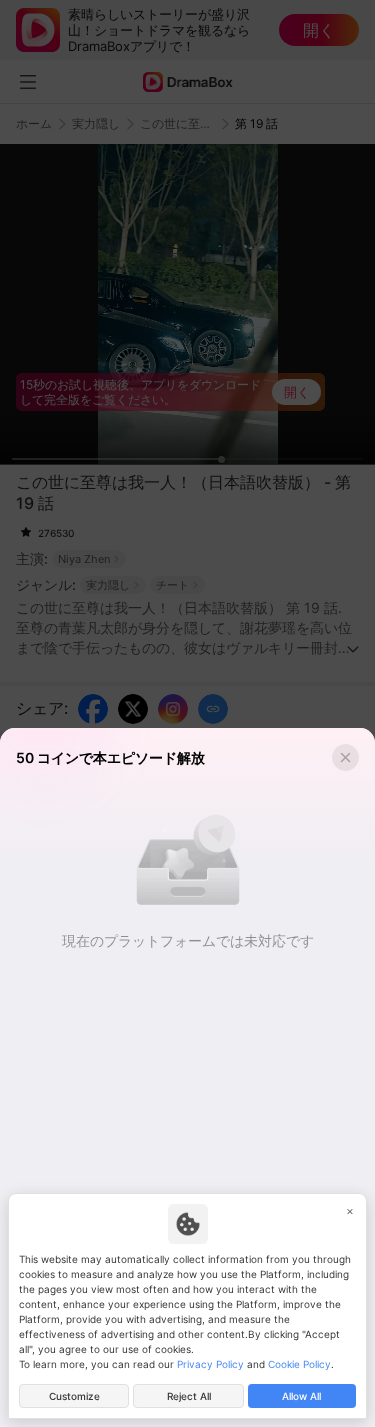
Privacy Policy (210, 1364)
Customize (74, 1396)
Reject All (189, 1396)
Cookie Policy (299, 1364)
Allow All (301, 1396)
